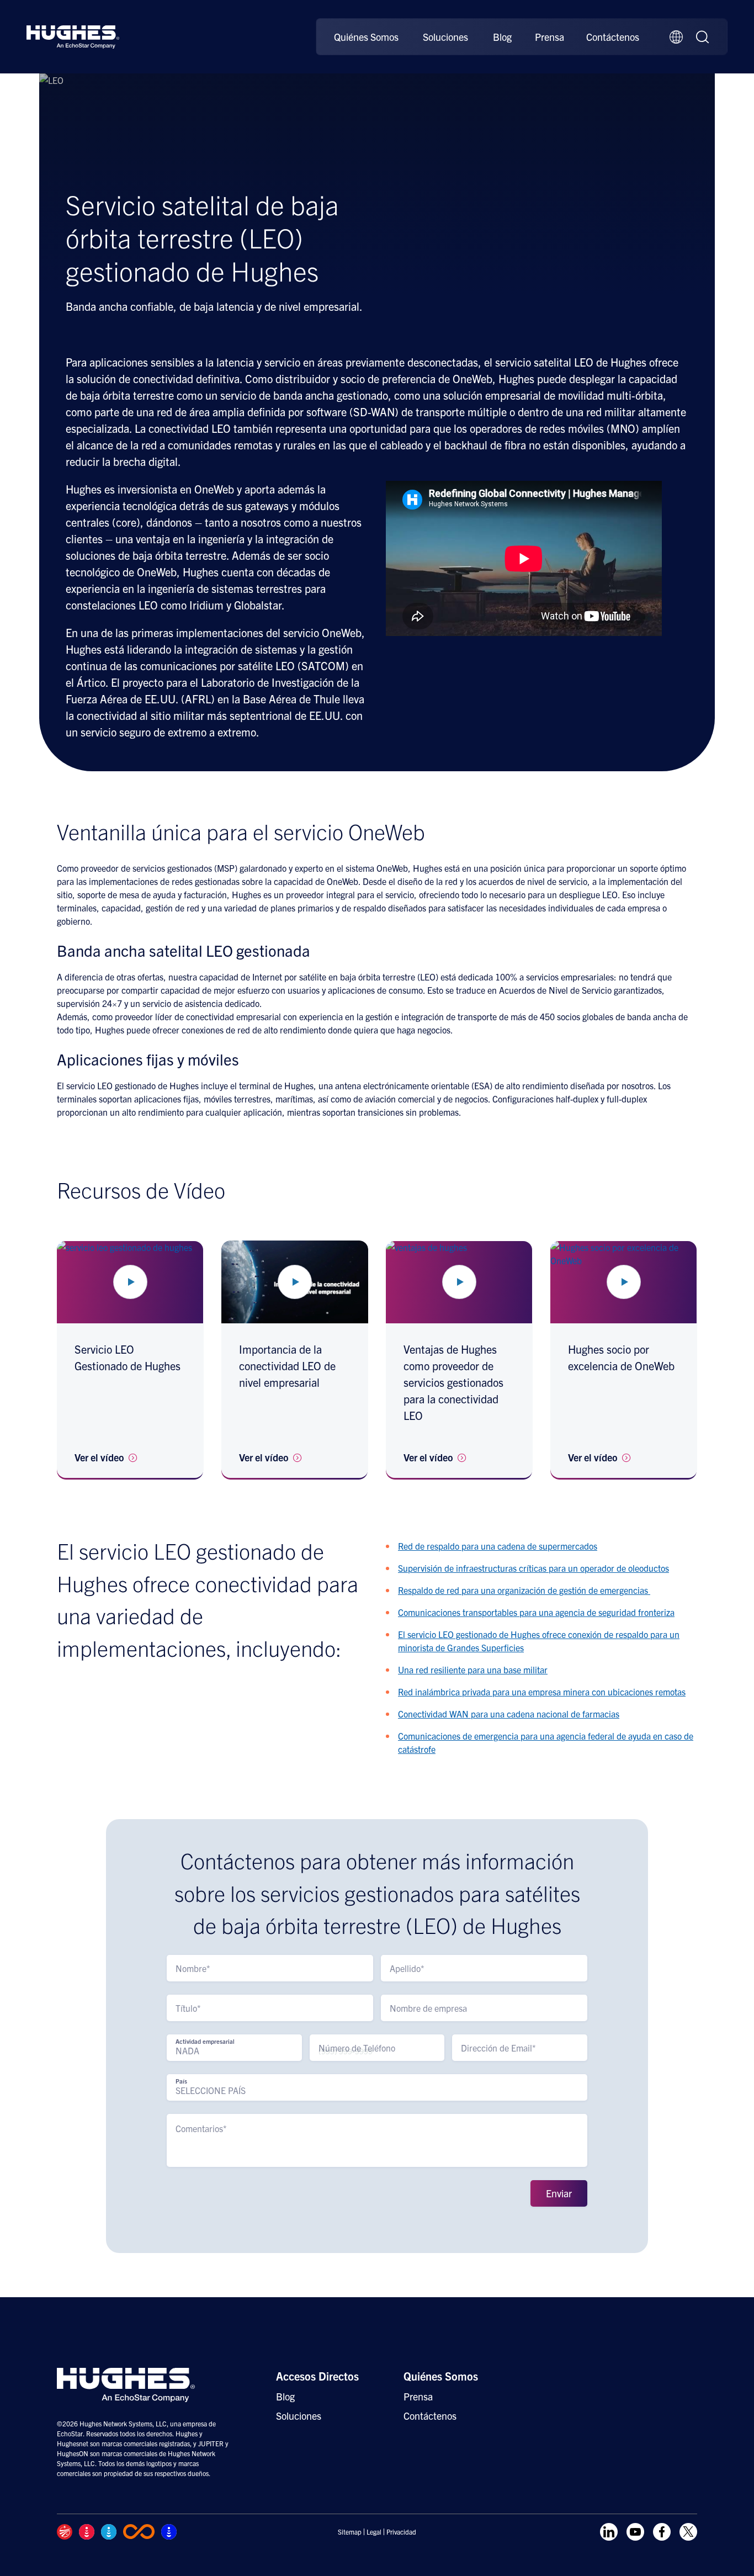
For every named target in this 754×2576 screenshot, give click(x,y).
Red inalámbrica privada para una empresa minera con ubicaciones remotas (542, 1692)
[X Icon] (688, 2532)
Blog (502, 37)
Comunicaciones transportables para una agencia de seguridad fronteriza (536, 1612)
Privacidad (401, 2532)
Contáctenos (613, 37)
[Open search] (703, 37)
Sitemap (350, 2532)
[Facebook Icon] (662, 2532)
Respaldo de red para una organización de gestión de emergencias (524, 1590)
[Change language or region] (676, 37)
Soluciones (445, 37)
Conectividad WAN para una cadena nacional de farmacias (509, 1714)
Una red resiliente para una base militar (473, 1669)
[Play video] (130, 1282)
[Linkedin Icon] (609, 2532)
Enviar (559, 2193)
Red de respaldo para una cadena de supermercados (498, 1546)
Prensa (549, 37)
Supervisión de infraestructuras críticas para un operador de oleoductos (533, 1568)
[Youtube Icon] (635, 2532)
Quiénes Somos (366, 37)
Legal (374, 2532)
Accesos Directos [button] (317, 2376)
